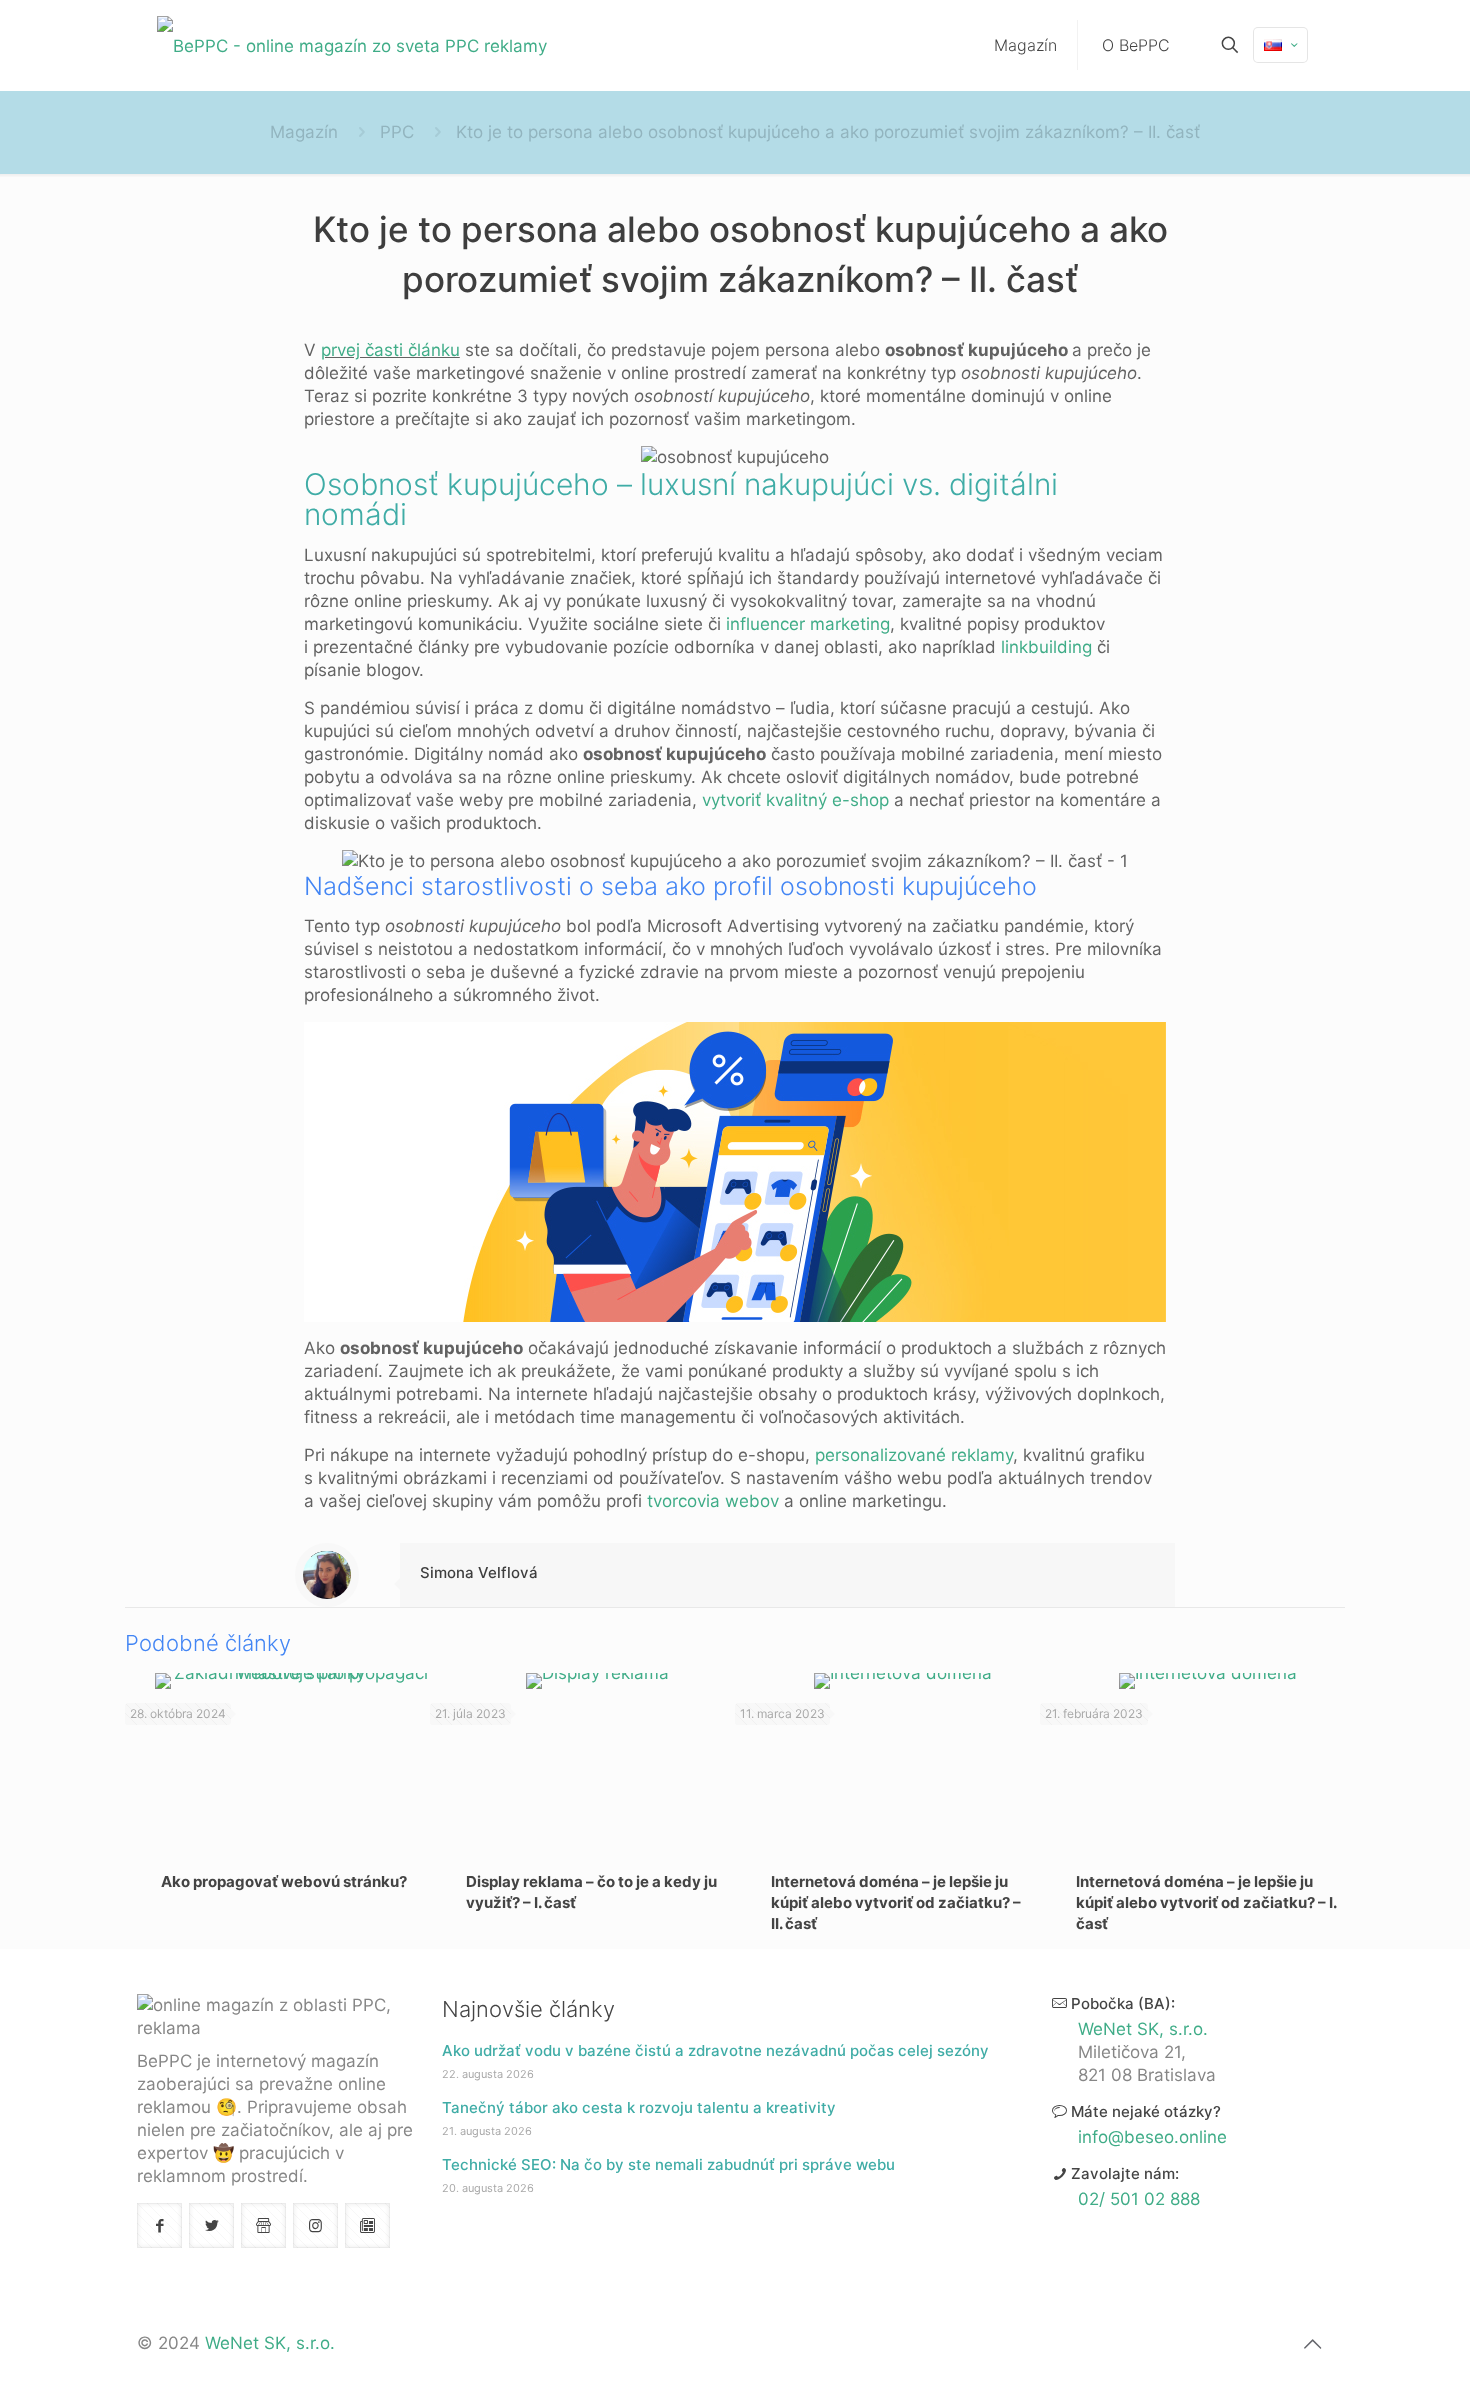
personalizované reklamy (914, 1455)
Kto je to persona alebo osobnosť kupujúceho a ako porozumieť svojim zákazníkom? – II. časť (828, 132)
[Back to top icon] (1312, 2344)
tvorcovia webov (713, 1501)
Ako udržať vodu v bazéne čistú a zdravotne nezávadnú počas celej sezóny (715, 2050)
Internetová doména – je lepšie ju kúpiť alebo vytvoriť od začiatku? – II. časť (896, 1902)
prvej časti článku (390, 350)
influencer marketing (808, 624)
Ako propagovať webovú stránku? (284, 1881)
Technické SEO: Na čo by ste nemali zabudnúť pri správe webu (668, 2164)
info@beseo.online (1152, 2137)
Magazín (304, 132)
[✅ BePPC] (352, 45)
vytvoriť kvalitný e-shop (795, 800)
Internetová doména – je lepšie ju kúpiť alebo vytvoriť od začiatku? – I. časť (1206, 1902)
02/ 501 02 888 (1139, 2199)
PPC (397, 132)
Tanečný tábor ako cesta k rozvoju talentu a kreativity (639, 2107)
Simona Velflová (479, 1572)
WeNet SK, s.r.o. (1143, 2029)
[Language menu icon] (1280, 45)
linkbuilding (1046, 647)
